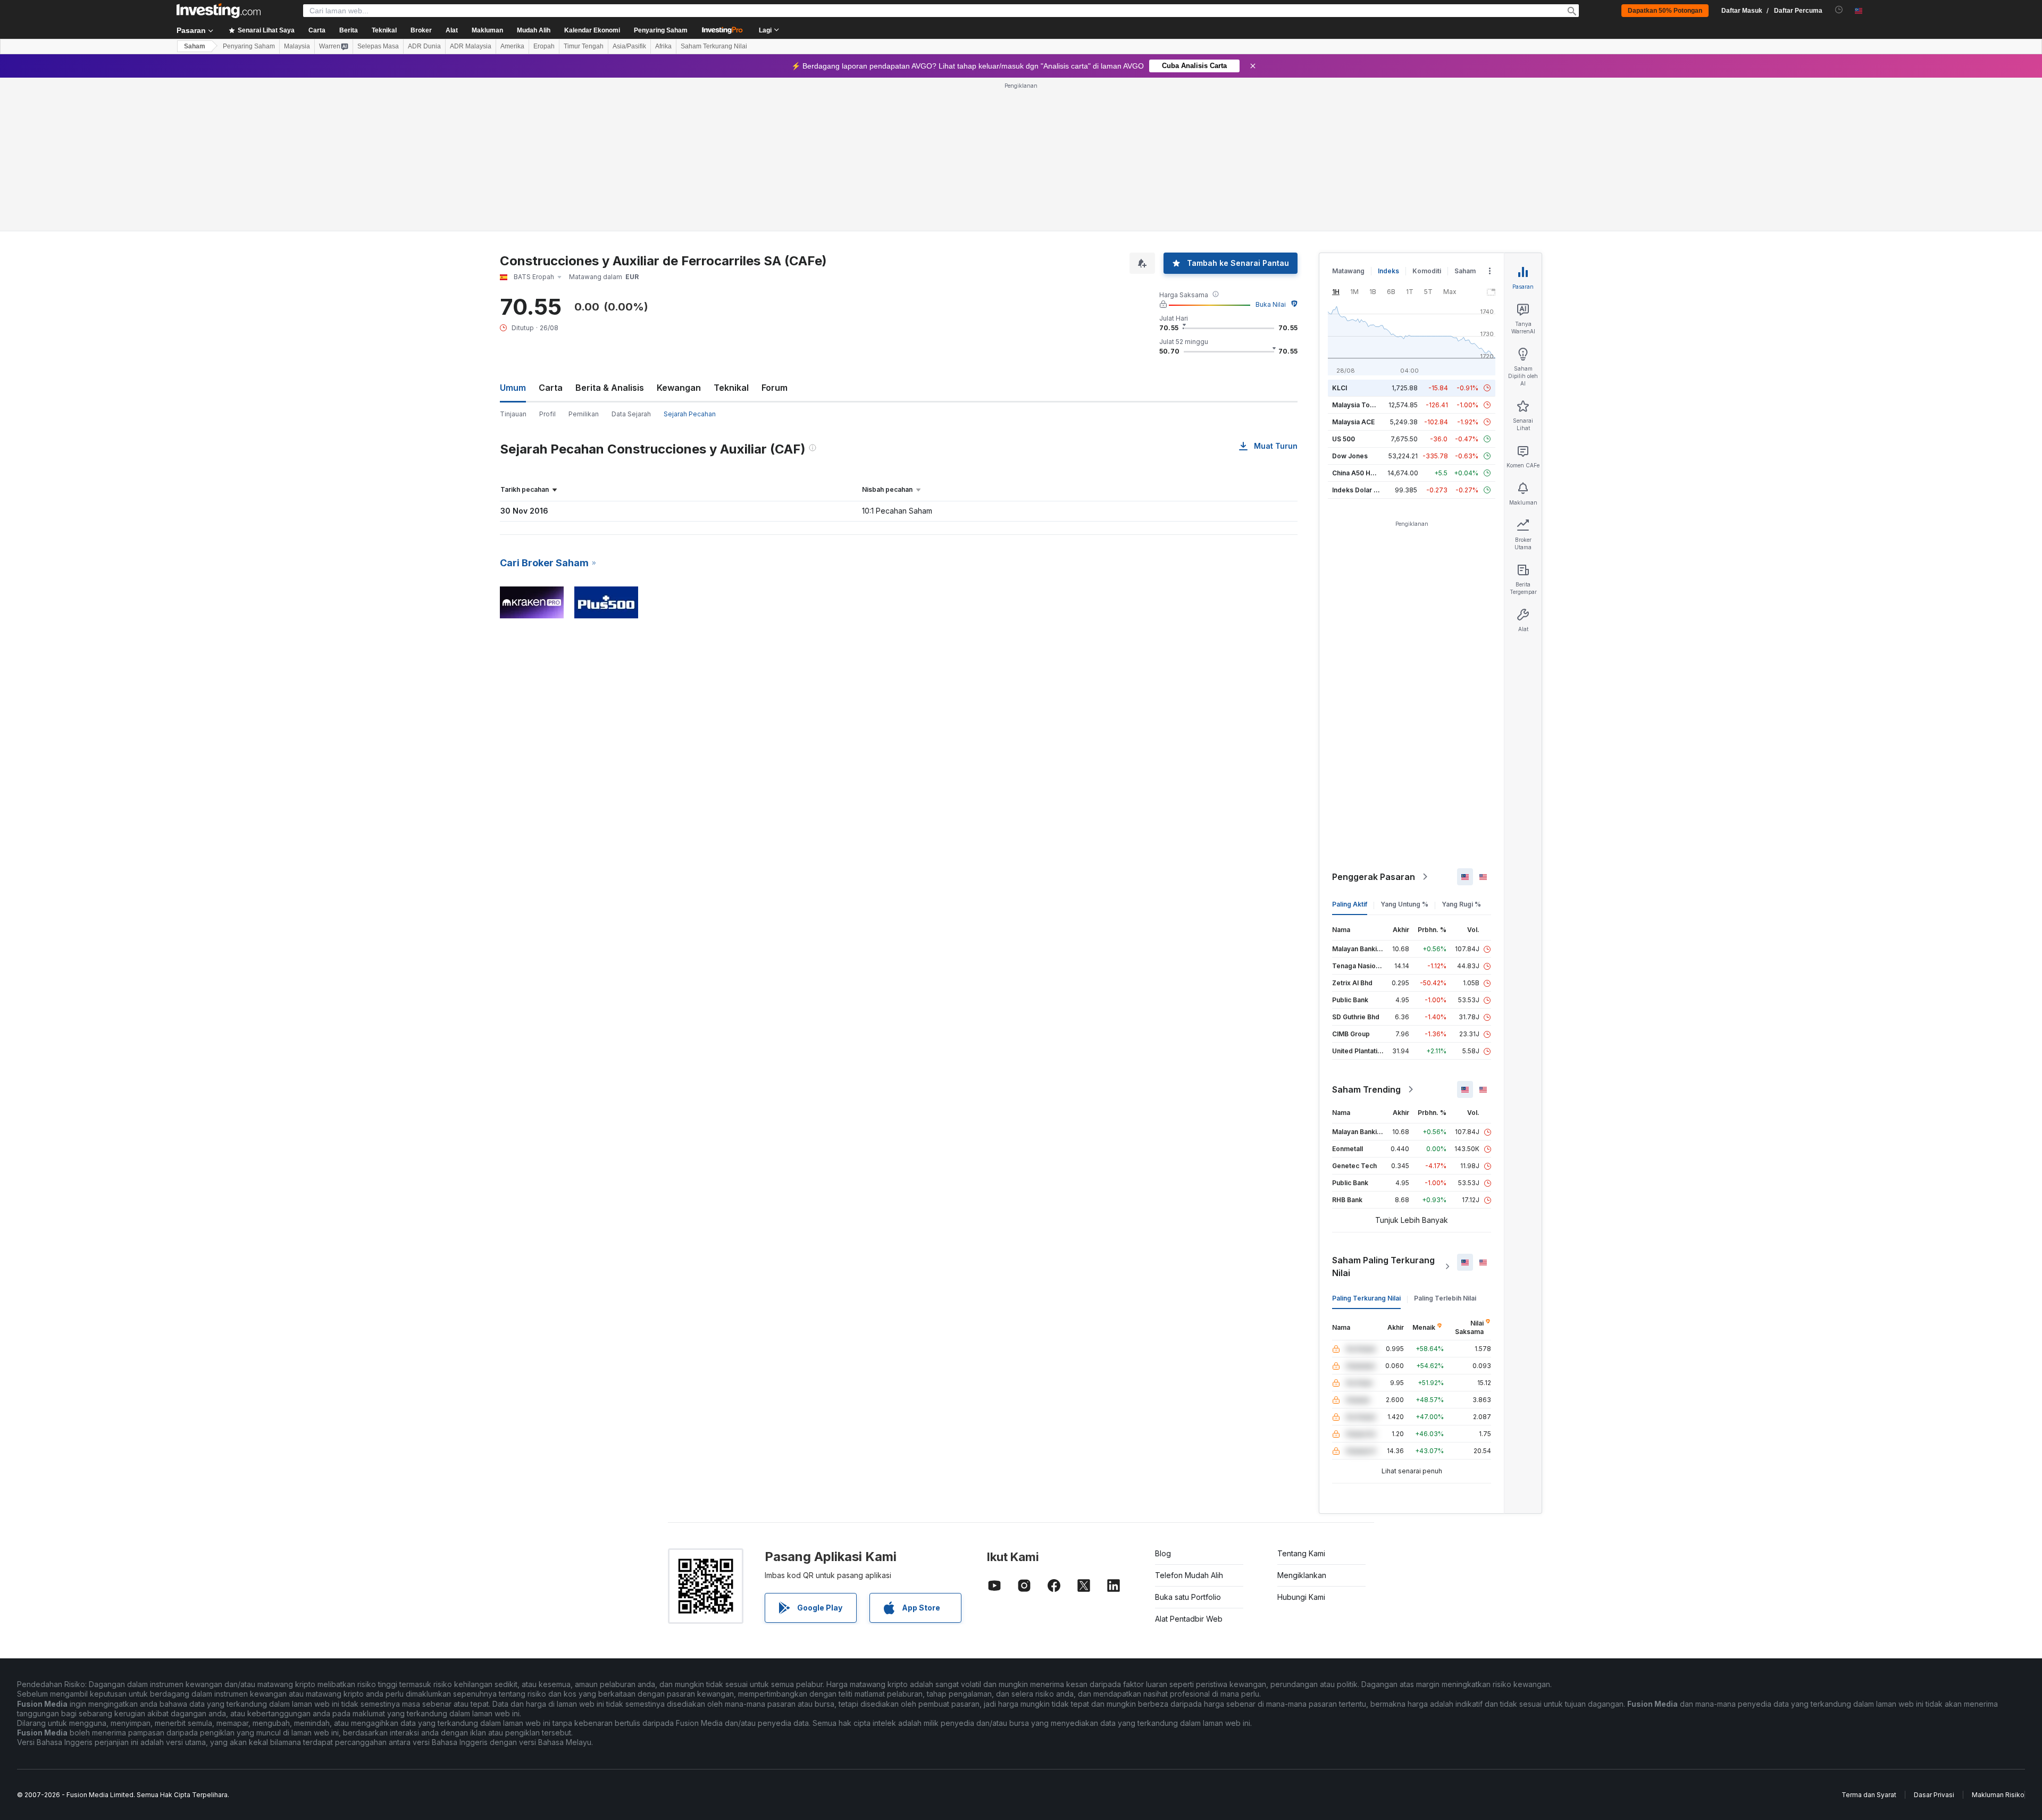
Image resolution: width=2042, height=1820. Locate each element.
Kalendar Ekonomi (592, 30)
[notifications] (1839, 10)
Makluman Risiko (1998, 1795)
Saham (195, 46)
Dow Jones (1350, 456)
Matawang (1348, 271)
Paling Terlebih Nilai (1445, 1298)
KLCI (1340, 388)
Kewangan (679, 388)
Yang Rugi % (1461, 904)
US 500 (1344, 439)
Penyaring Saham (661, 30)
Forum (775, 388)
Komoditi (1427, 271)
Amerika (512, 46)
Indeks (1388, 271)
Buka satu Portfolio (1188, 1597)
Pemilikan (584, 414)
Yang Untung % (1404, 904)
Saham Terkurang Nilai (714, 46)
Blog (1163, 1553)
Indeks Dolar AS (1357, 490)
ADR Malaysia (471, 46)
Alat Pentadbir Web (1189, 1619)
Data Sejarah (631, 414)
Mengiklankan (1302, 1575)
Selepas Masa (378, 46)
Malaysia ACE (1353, 422)
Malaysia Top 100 (1359, 405)
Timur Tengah (584, 46)
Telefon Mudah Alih (1189, 1575)
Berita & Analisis (610, 388)
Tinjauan (513, 414)
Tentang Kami (1301, 1553)
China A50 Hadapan (1363, 473)
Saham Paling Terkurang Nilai (1383, 1267)
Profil (547, 414)
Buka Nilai (1271, 304)
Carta (551, 388)
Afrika (663, 46)
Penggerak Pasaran (1374, 877)
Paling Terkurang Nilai (1366, 1298)
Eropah (544, 46)
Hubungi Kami (1301, 1597)
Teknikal (731, 388)
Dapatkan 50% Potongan (1665, 11)
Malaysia (297, 46)
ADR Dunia (424, 46)
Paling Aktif (1350, 904)
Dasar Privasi (1934, 1795)
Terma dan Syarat (1869, 1795)
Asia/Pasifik (629, 46)
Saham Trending (1366, 1089)
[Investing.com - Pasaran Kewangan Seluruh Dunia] (219, 11)
